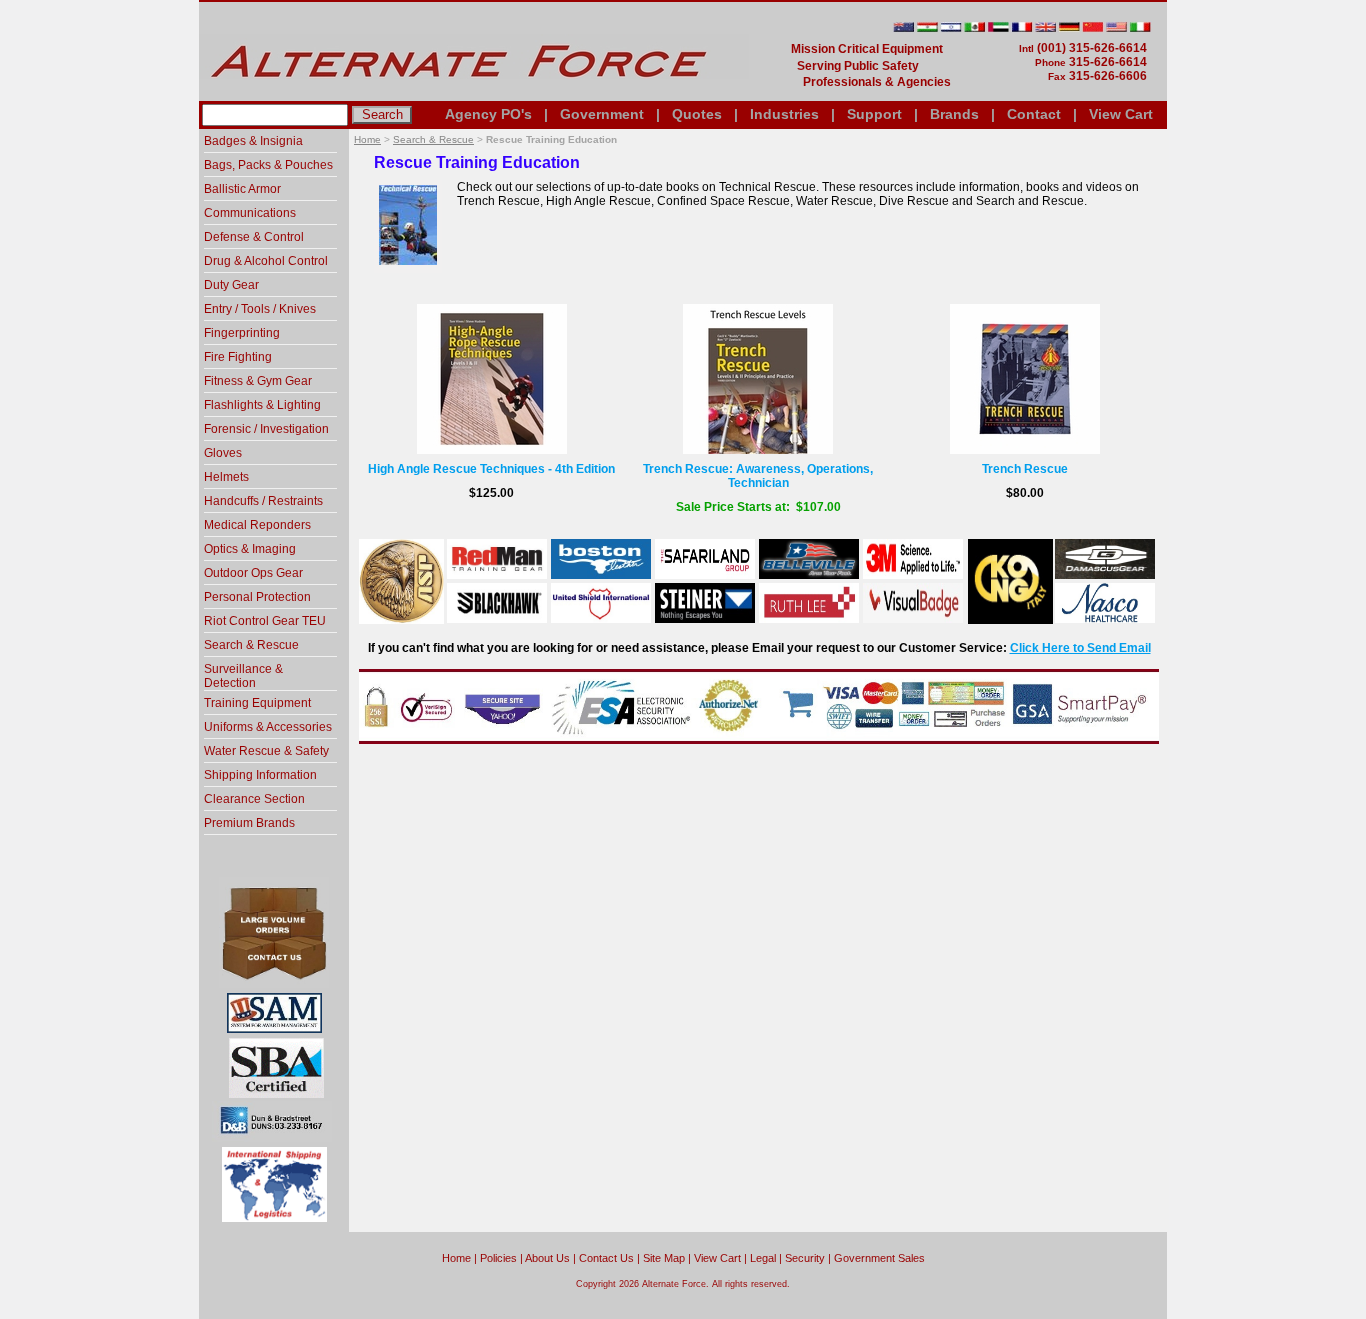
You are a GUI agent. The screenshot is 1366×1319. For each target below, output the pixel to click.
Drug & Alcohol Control (266, 261)
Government (602, 114)
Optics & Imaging (250, 549)
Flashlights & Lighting (262, 405)
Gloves (223, 453)
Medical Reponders (257, 525)
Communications (250, 213)
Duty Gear (231, 285)
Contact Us (606, 1258)
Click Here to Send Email (1080, 648)
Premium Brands (249, 823)
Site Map (664, 1258)
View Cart (1121, 114)
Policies (498, 1258)
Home (367, 139)
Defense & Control (254, 237)
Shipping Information (260, 775)
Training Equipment (257, 703)
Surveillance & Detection (243, 676)
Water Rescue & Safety (266, 751)
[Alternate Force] (474, 93)
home (456, 1258)
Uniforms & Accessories (268, 727)
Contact (1034, 114)
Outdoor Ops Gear (253, 573)
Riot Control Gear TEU (265, 621)
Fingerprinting (242, 333)
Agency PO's (488, 114)
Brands (954, 114)
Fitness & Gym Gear (258, 381)
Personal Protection (257, 597)
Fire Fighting (238, 357)
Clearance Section (254, 799)
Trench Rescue (1025, 469)
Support (874, 114)
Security (805, 1258)
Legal (763, 1258)
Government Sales (879, 1258)
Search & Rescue (433, 139)
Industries (784, 114)
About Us (547, 1258)
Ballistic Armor (242, 189)
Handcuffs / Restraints (263, 501)
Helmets (226, 477)
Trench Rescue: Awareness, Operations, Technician (758, 476)
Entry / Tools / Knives (260, 309)
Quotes (697, 114)
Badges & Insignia (253, 141)
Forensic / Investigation (266, 429)
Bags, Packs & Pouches (268, 165)
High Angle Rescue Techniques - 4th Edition (491, 469)
